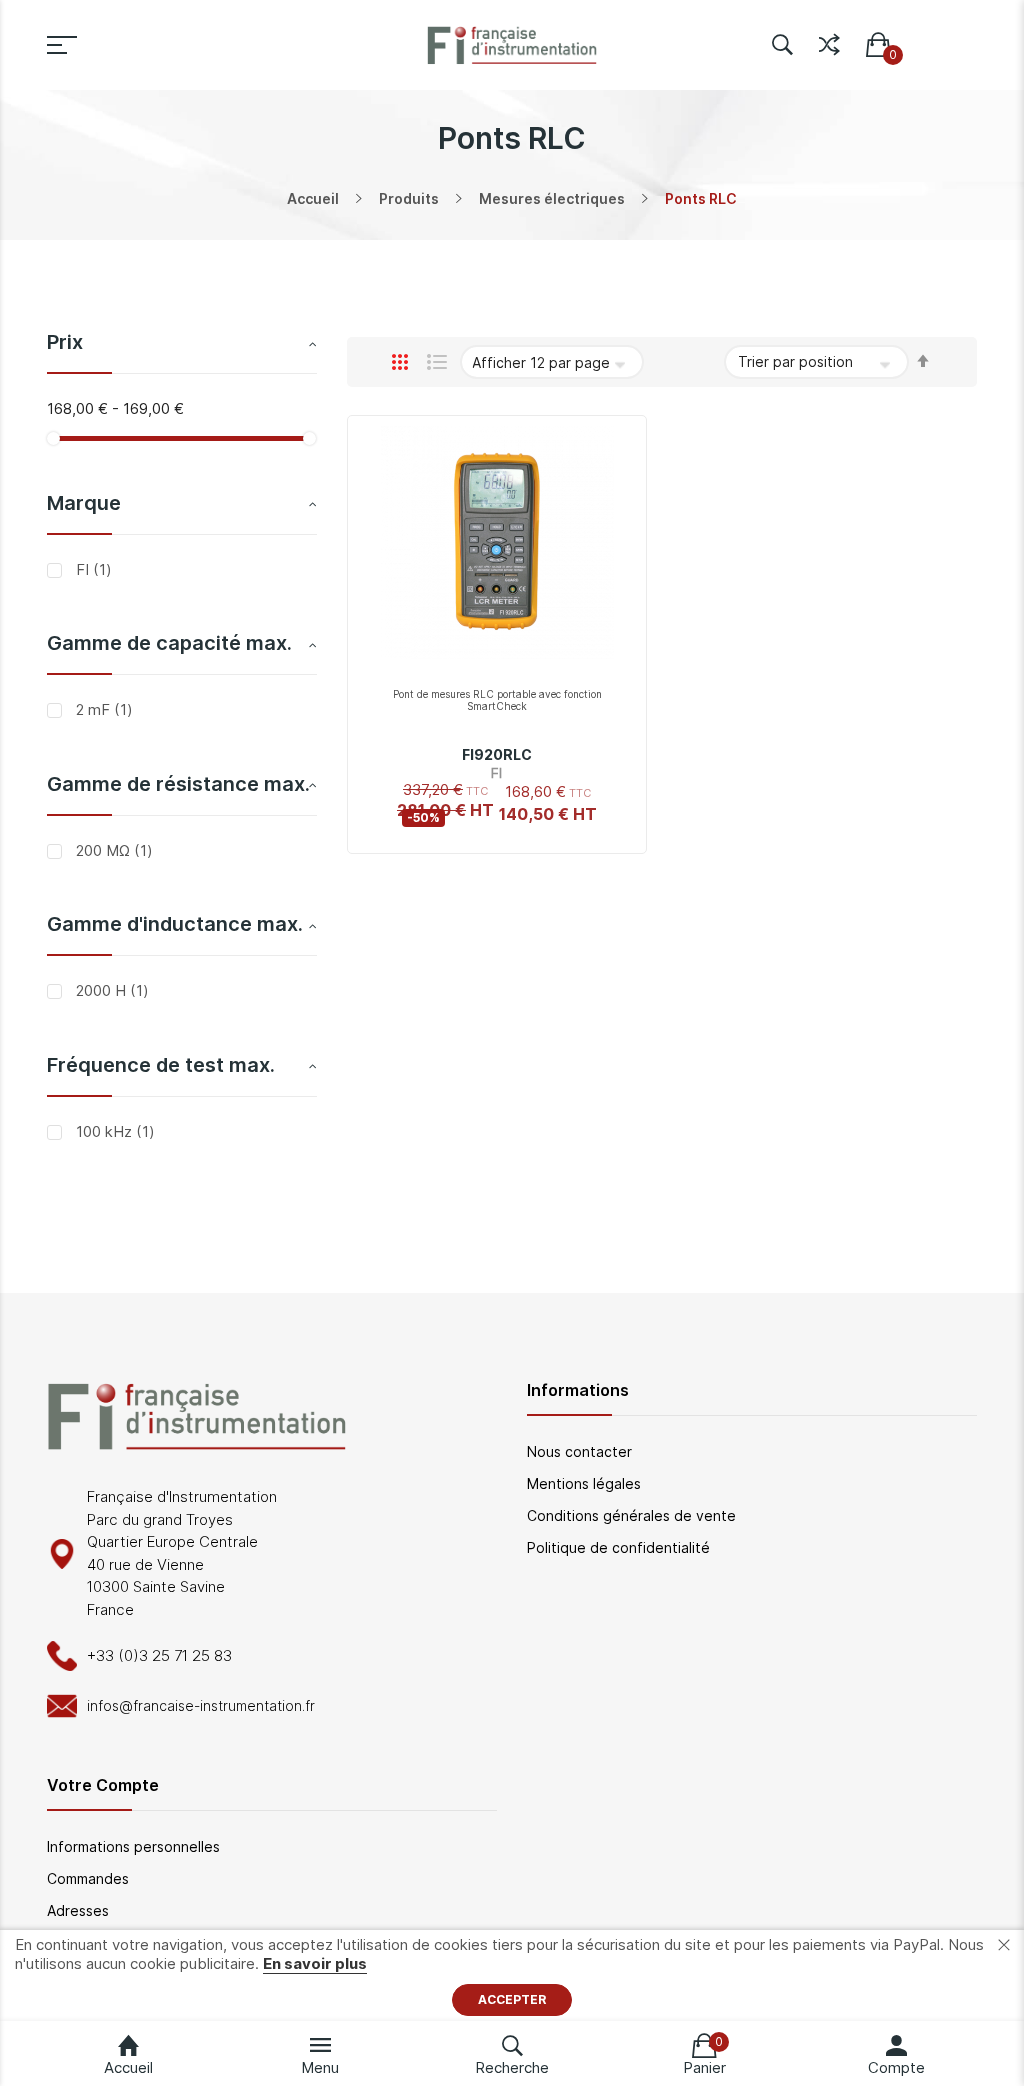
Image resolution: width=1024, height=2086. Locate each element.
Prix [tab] (65, 342)
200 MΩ (112, 850)
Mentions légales (584, 1483)
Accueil (313, 198)
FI (92, 569)
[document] (512, 1975)
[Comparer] (829, 40)
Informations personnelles (133, 1846)
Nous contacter (579, 1451)
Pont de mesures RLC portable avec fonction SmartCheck (497, 700)
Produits (409, 198)
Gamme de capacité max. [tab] (169, 643)
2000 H (110, 990)
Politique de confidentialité (618, 1547)
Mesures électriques (552, 198)
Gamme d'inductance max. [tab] (175, 924)
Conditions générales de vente (631, 1515)
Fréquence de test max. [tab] (161, 1065)
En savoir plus (315, 1963)
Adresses (78, 1910)
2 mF (102, 709)
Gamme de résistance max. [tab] (178, 784)
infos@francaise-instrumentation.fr (201, 1705)
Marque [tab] (84, 503)
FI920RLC (497, 754)
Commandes (88, 1878)
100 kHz (113, 1131)
